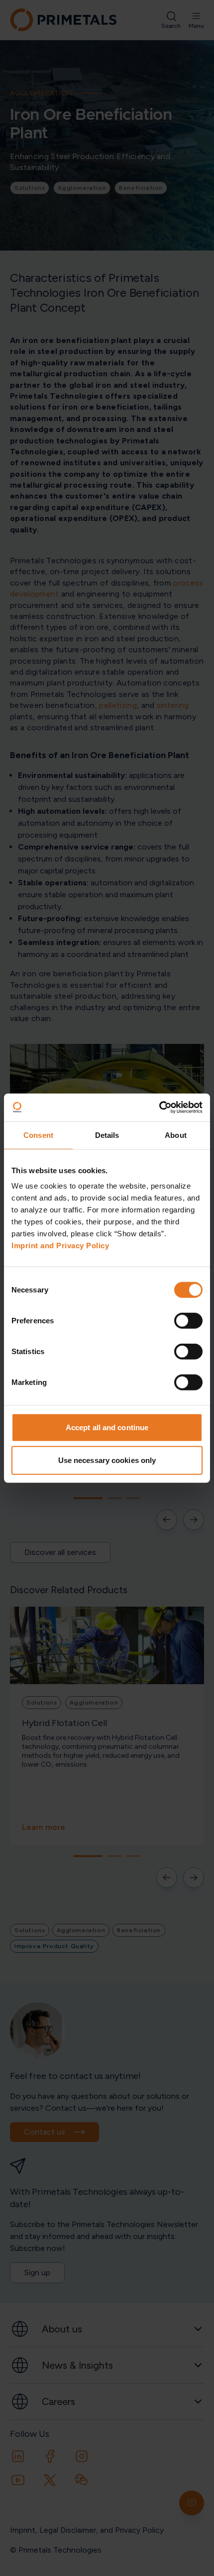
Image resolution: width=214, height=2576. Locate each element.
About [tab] (176, 1135)
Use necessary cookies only (107, 1460)
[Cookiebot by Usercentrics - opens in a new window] (159, 1108)
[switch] (188, 1321)
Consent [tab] (38, 1135)
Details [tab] (107, 1135)
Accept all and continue (107, 1427)
